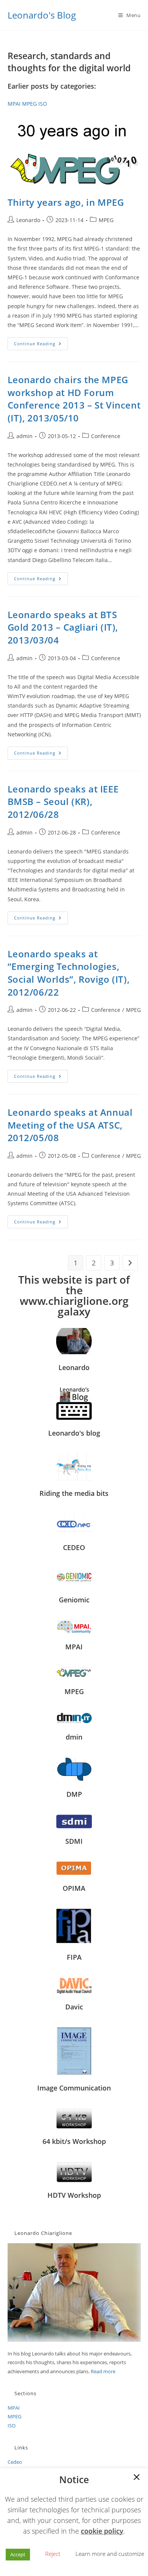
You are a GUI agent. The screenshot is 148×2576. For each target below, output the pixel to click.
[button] (137, 2478)
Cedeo (15, 2462)
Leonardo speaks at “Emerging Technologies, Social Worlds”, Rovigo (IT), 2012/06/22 (69, 973)
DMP (74, 1794)
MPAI (14, 104)
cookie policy (102, 2531)
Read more (103, 2371)
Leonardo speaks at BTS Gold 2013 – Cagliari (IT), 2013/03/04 (63, 627)
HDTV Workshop (74, 2195)
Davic (74, 2007)
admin (24, 436)
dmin (74, 1737)
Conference (106, 436)
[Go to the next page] (130, 1263)
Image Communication (74, 2088)
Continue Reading (41, 342)
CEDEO (74, 1547)
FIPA (74, 1957)
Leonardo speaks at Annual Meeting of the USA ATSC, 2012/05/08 (70, 1125)
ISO (43, 104)
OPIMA (74, 1888)
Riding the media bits (74, 1493)
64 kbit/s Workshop (74, 2141)
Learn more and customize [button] (110, 2554)
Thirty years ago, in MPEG (66, 202)
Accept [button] (18, 2554)
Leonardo (28, 220)
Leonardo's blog (74, 1433)
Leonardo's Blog (42, 15)
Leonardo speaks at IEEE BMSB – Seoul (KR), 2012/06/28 (63, 802)
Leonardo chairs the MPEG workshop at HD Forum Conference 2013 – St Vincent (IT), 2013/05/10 (74, 399)
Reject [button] (53, 2554)
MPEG (29, 104)
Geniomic (74, 1600)
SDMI (74, 1841)
